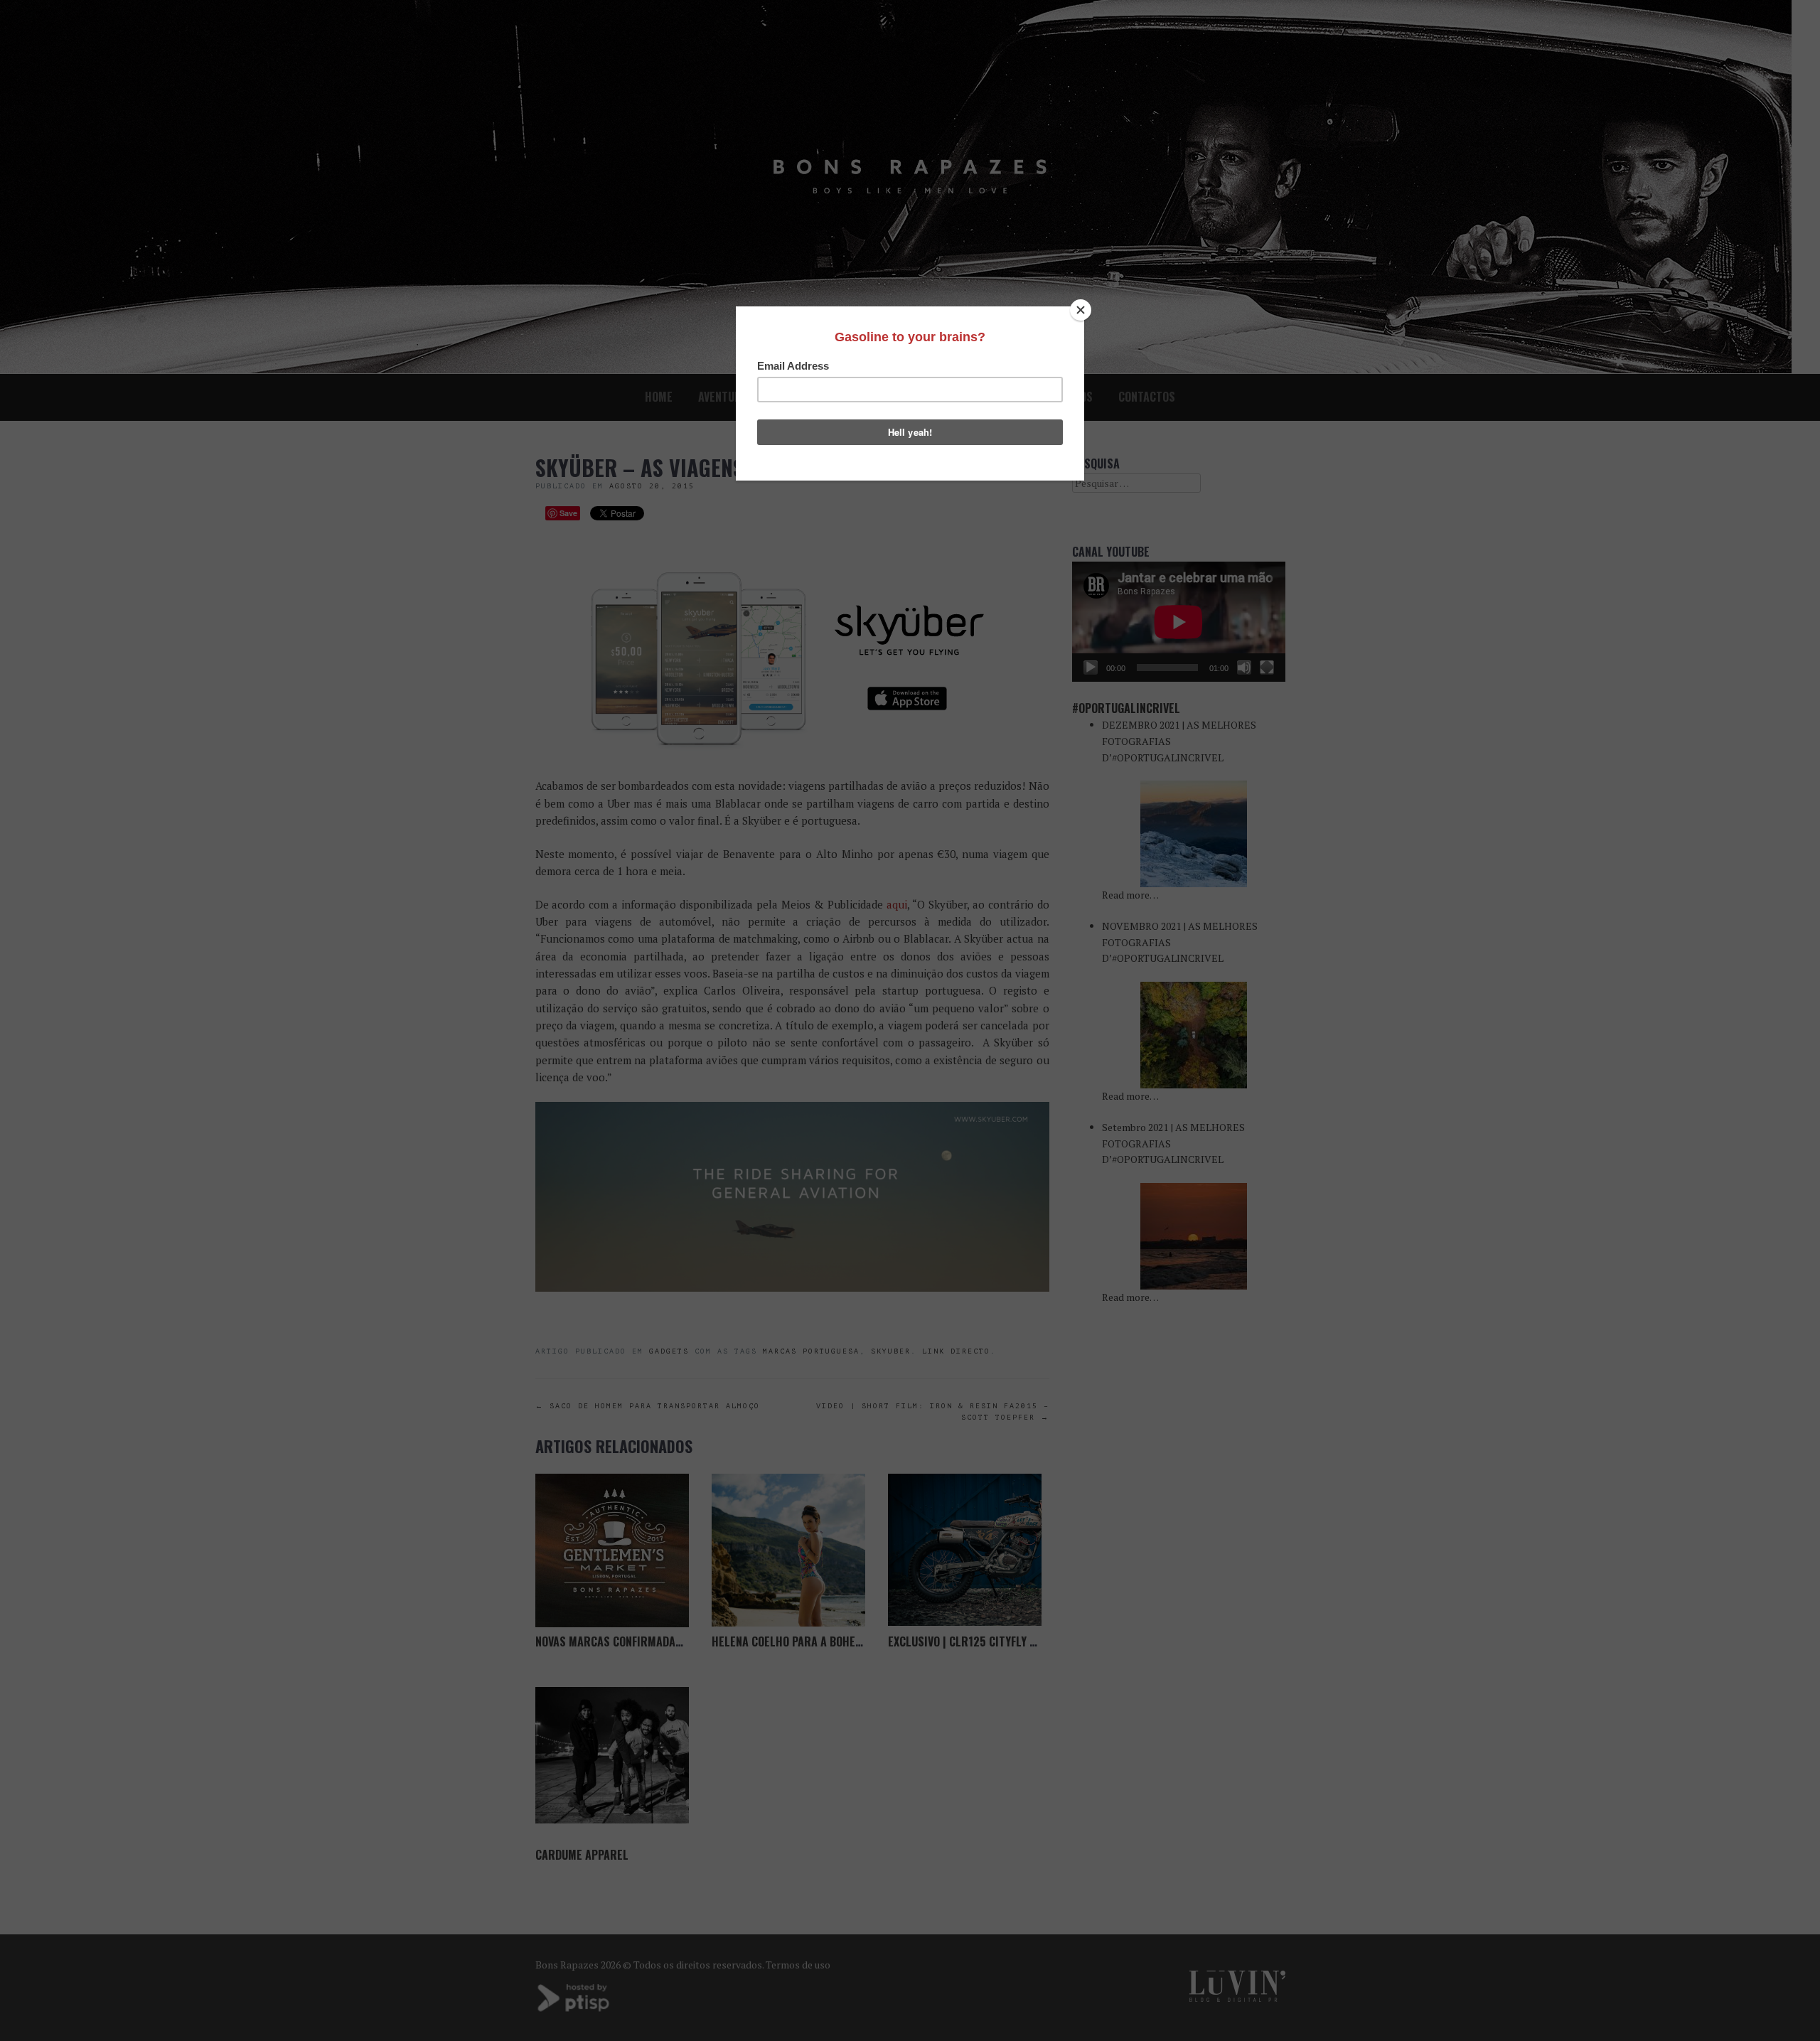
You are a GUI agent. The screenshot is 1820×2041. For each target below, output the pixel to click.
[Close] (1081, 310)
